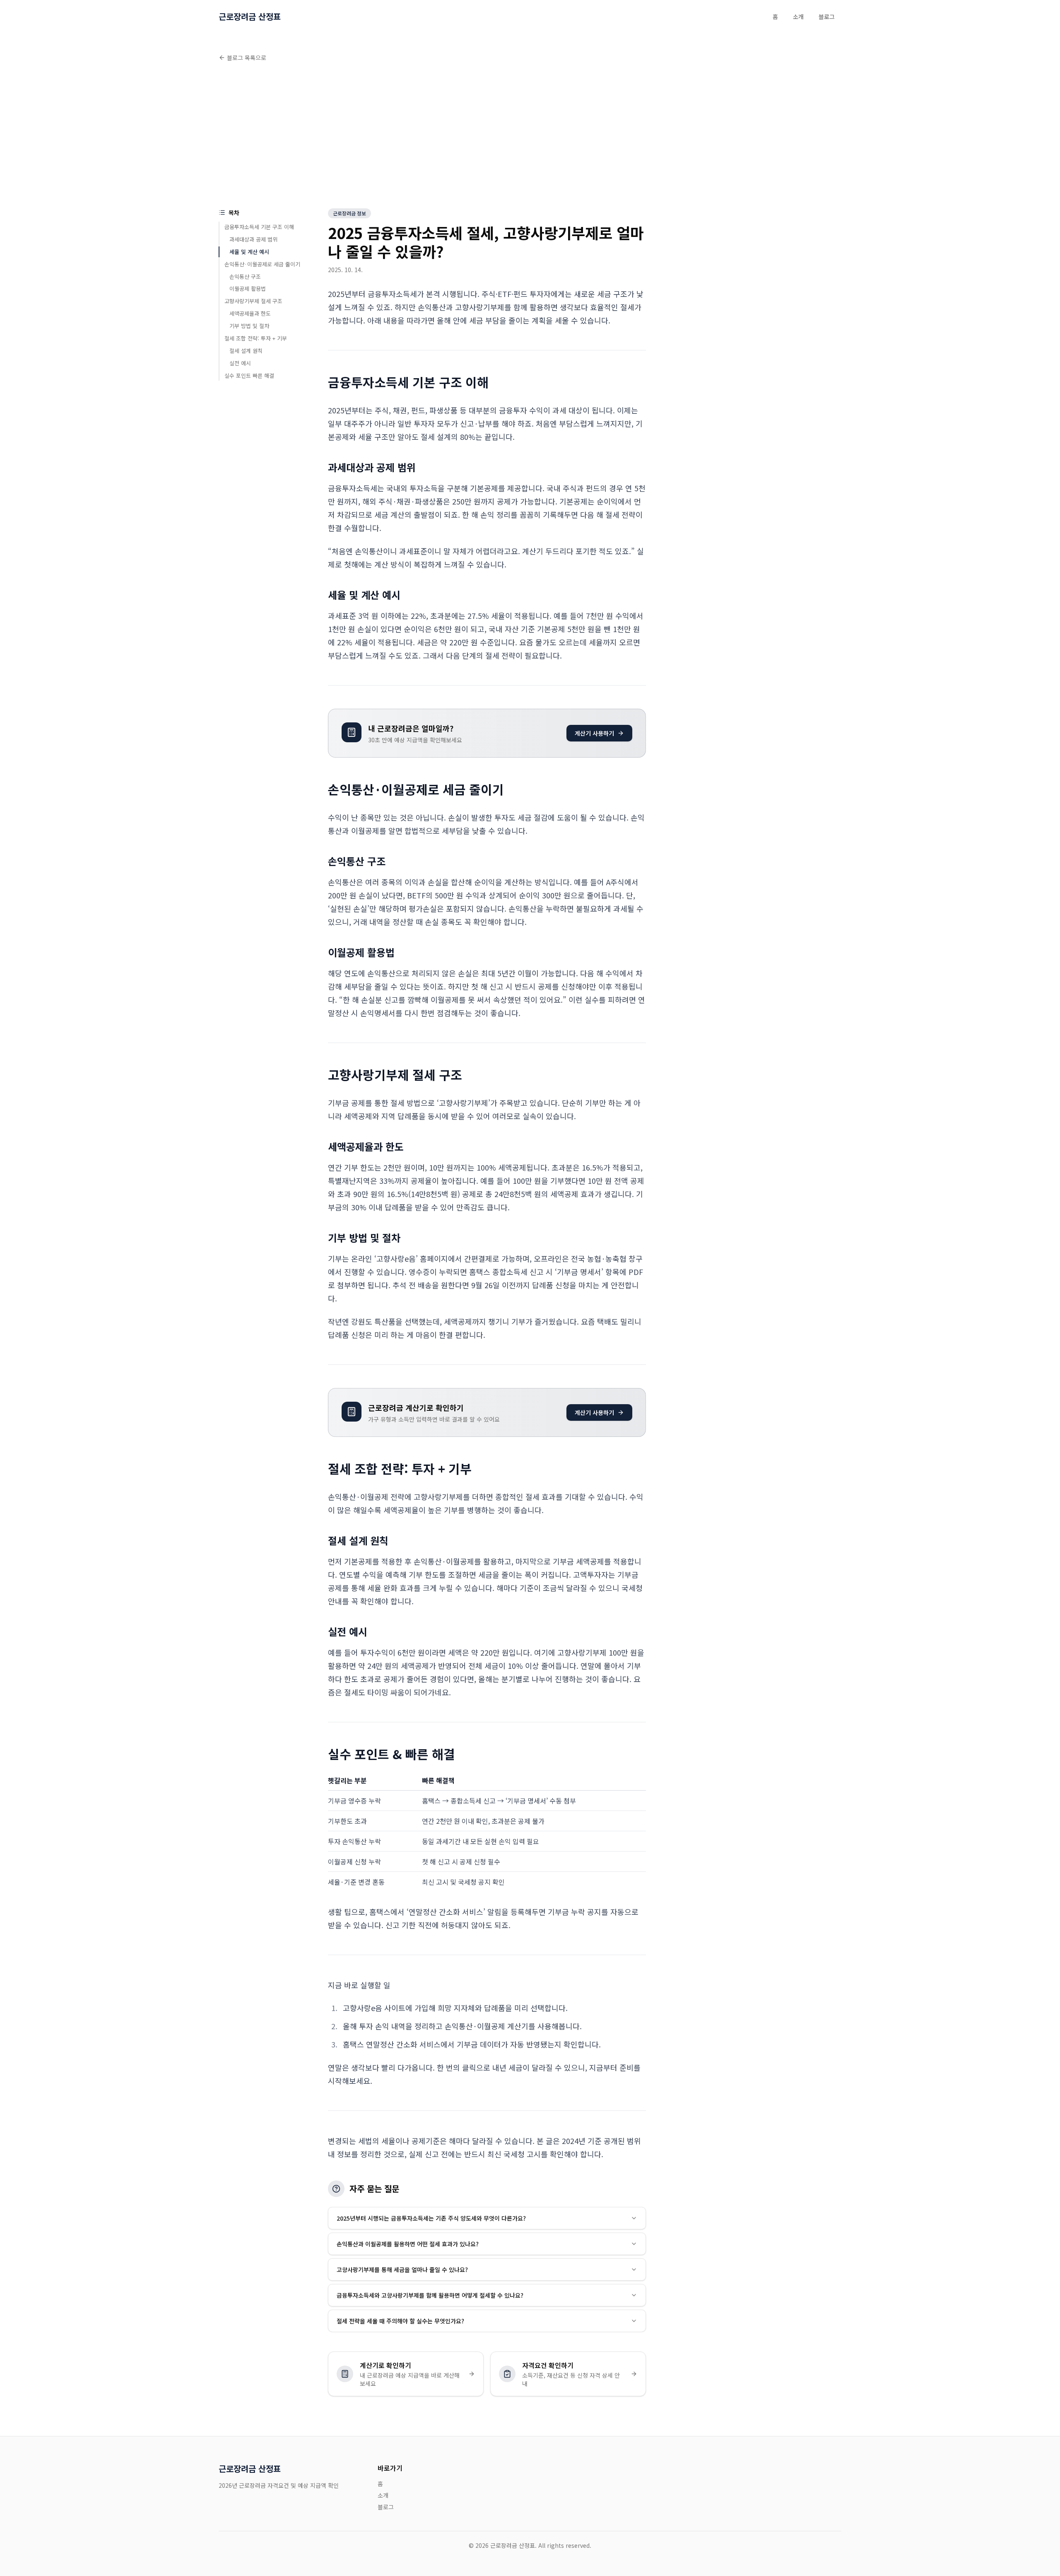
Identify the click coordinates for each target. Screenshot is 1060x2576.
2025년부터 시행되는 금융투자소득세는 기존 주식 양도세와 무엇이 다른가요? (431, 2218)
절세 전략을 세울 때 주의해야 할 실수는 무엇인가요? (400, 2321)
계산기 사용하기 (594, 733)
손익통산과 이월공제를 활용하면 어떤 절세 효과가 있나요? (408, 2244)
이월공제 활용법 (248, 289)
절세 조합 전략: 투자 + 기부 (256, 338)
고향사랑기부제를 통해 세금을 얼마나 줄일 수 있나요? (402, 2269)
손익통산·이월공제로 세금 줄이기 (262, 264)
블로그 (827, 17)
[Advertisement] (530, 137)
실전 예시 (240, 363)
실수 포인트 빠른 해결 (249, 375)
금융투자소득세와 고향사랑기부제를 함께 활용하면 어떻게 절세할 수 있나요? (430, 2295)
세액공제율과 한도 (250, 313)
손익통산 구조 (245, 276)
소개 (798, 17)
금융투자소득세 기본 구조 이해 (259, 227)
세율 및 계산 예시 (249, 252)
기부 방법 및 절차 (249, 326)
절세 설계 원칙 (246, 351)
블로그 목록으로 (247, 58)
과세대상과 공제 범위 (253, 239)
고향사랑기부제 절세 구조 (253, 301)
